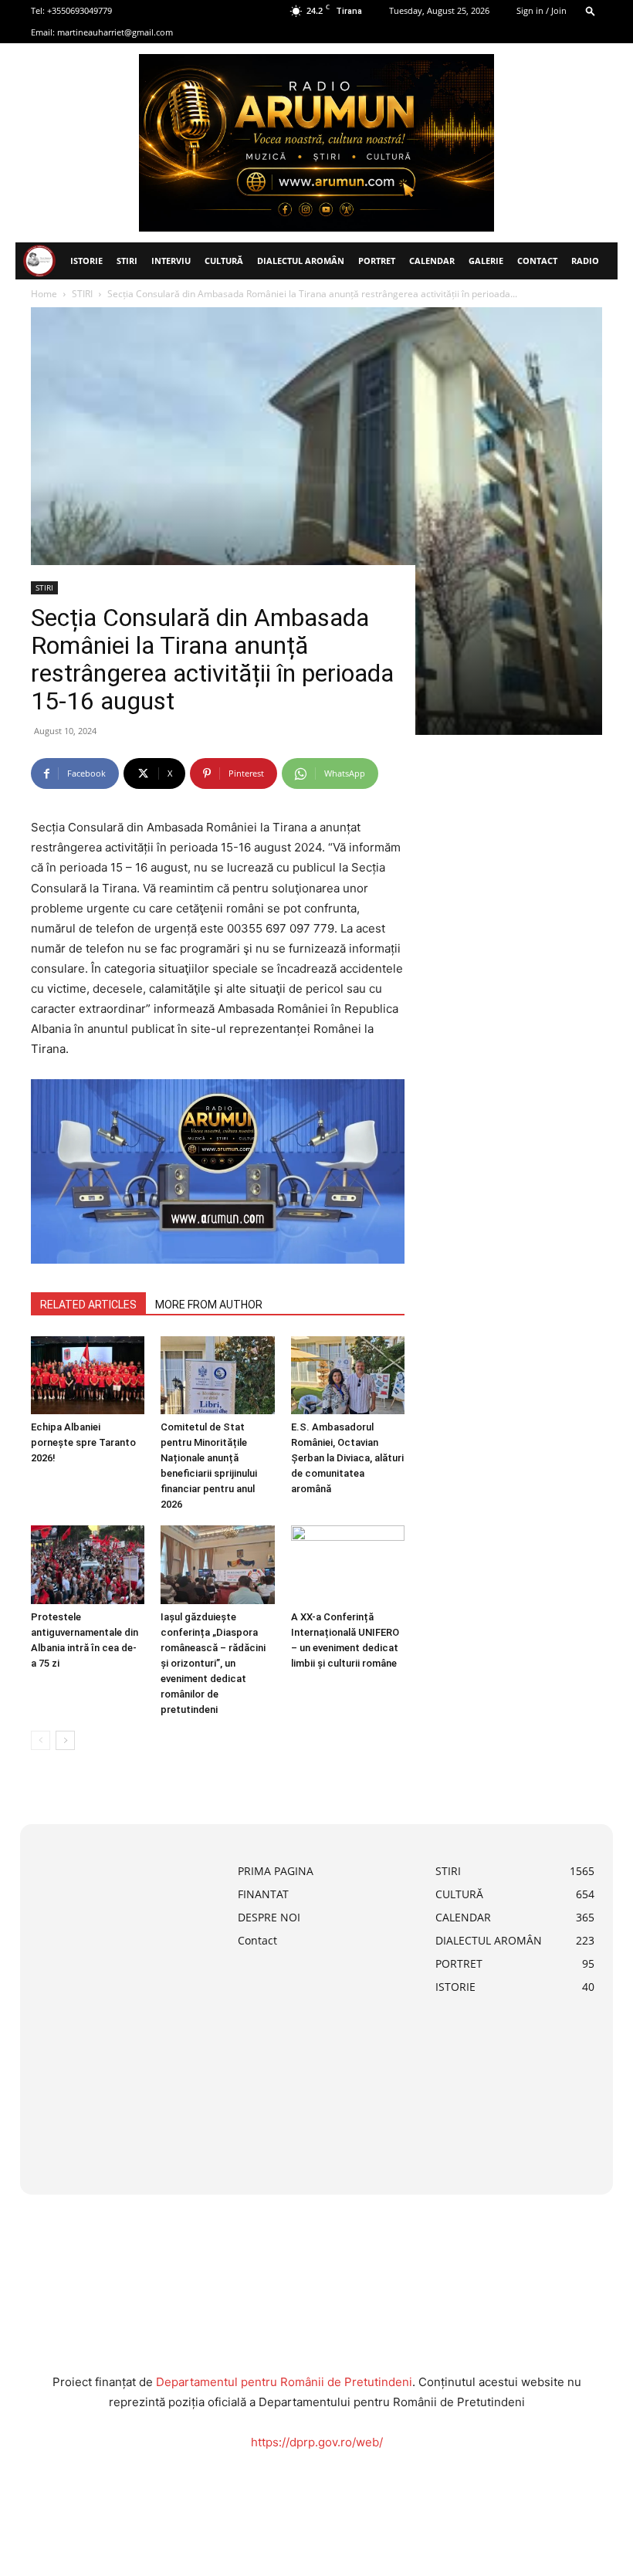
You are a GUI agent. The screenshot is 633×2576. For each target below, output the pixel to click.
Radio (585, 261)
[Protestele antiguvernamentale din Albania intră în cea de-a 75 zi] (88, 1564)
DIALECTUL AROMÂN (301, 261)
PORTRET (377, 261)
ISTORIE (86, 261)
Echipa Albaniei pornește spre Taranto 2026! (83, 1442)
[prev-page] (41, 1740)
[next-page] (65, 1740)
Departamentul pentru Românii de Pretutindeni (284, 2382)
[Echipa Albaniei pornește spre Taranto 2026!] (88, 1375)
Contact (537, 261)
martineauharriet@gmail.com (115, 32)
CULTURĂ (224, 261)
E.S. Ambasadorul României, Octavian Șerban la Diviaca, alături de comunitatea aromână (347, 1458)
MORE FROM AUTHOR (209, 1305)
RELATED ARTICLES (88, 1305)
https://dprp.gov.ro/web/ (317, 2442)
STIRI (127, 261)
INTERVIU (171, 261)
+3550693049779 (80, 10)
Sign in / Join (542, 10)
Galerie (486, 261)
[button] (591, 10)
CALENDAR (432, 261)
